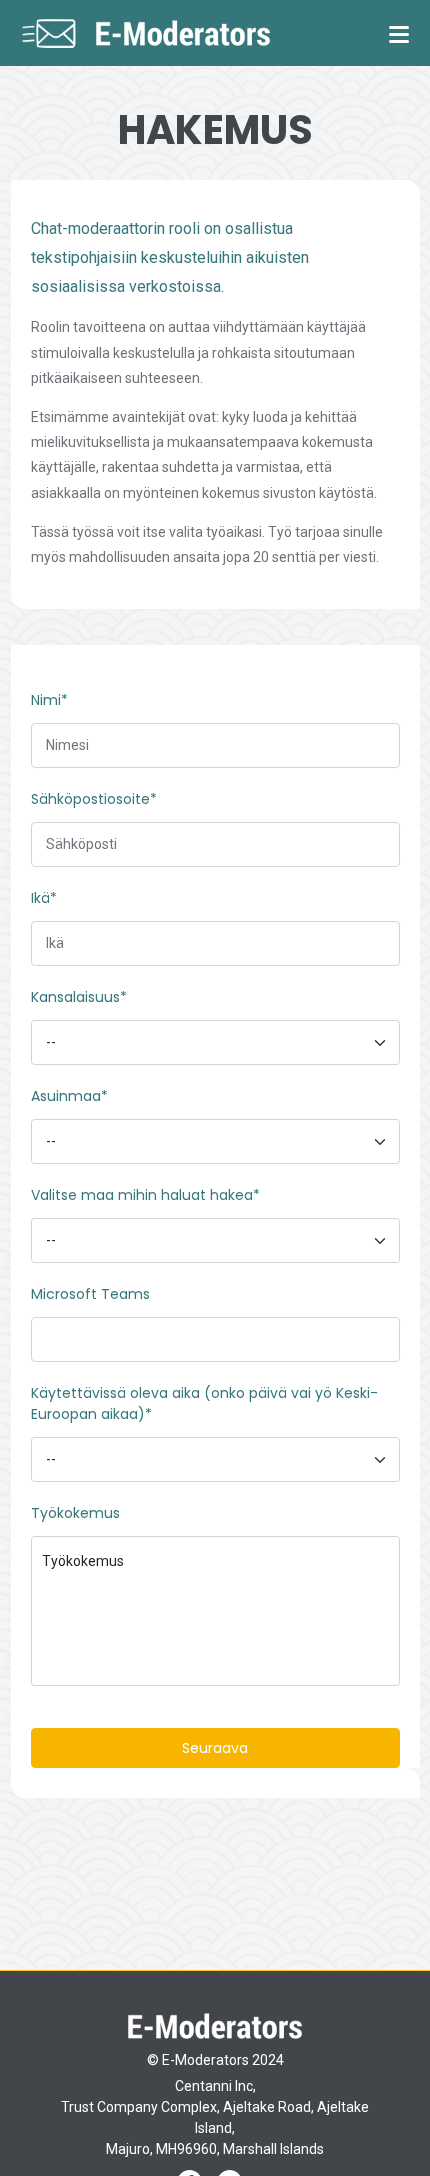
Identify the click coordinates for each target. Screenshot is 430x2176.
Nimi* (49, 700)
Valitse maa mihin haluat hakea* (145, 1195)
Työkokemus (75, 1513)
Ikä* (44, 898)
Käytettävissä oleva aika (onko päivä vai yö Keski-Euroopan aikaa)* (204, 1403)
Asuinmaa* (69, 1096)
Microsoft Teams (90, 1294)
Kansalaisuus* (79, 997)
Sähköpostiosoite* (94, 799)
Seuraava (215, 1748)
